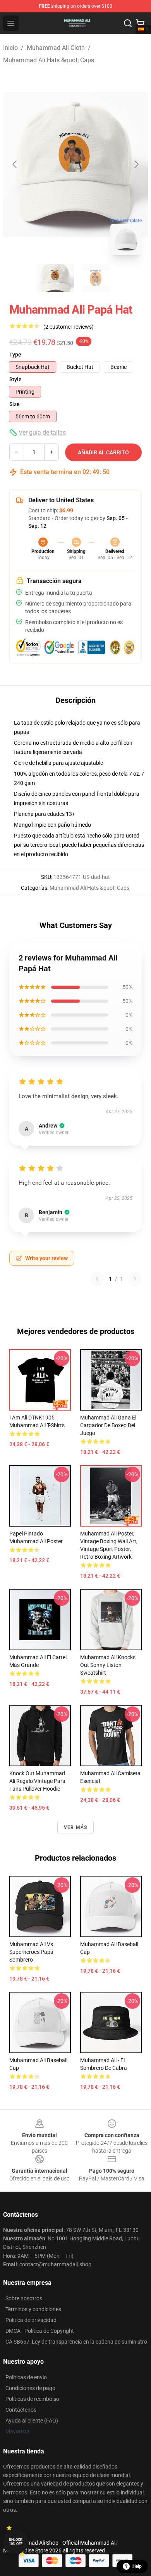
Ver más (75, 1827)
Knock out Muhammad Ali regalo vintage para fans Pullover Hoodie (37, 1781)
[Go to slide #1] (55, 278)
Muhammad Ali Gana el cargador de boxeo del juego (108, 1425)
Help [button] (137, 2566)
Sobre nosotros (24, 2298)
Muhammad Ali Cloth (56, 48)
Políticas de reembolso (32, 2399)
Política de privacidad (31, 2320)
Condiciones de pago (30, 2388)
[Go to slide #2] (96, 278)
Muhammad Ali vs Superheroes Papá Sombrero (31, 1952)
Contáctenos (21, 2410)
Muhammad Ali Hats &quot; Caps (49, 60)
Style (15, 379)
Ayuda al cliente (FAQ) (32, 2421)
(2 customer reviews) (69, 327)
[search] (128, 23)
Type (15, 355)
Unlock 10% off (16, 2542)
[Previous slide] (15, 164)
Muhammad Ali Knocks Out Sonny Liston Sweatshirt (108, 1665)
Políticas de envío (26, 2377)
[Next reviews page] (135, 1279)
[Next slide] (136, 164)
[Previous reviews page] (97, 1279)
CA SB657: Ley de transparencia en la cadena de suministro (76, 2342)
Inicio (10, 48)
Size (15, 404)
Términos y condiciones (33, 2309)
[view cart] (140, 23)
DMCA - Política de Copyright (40, 2331)
